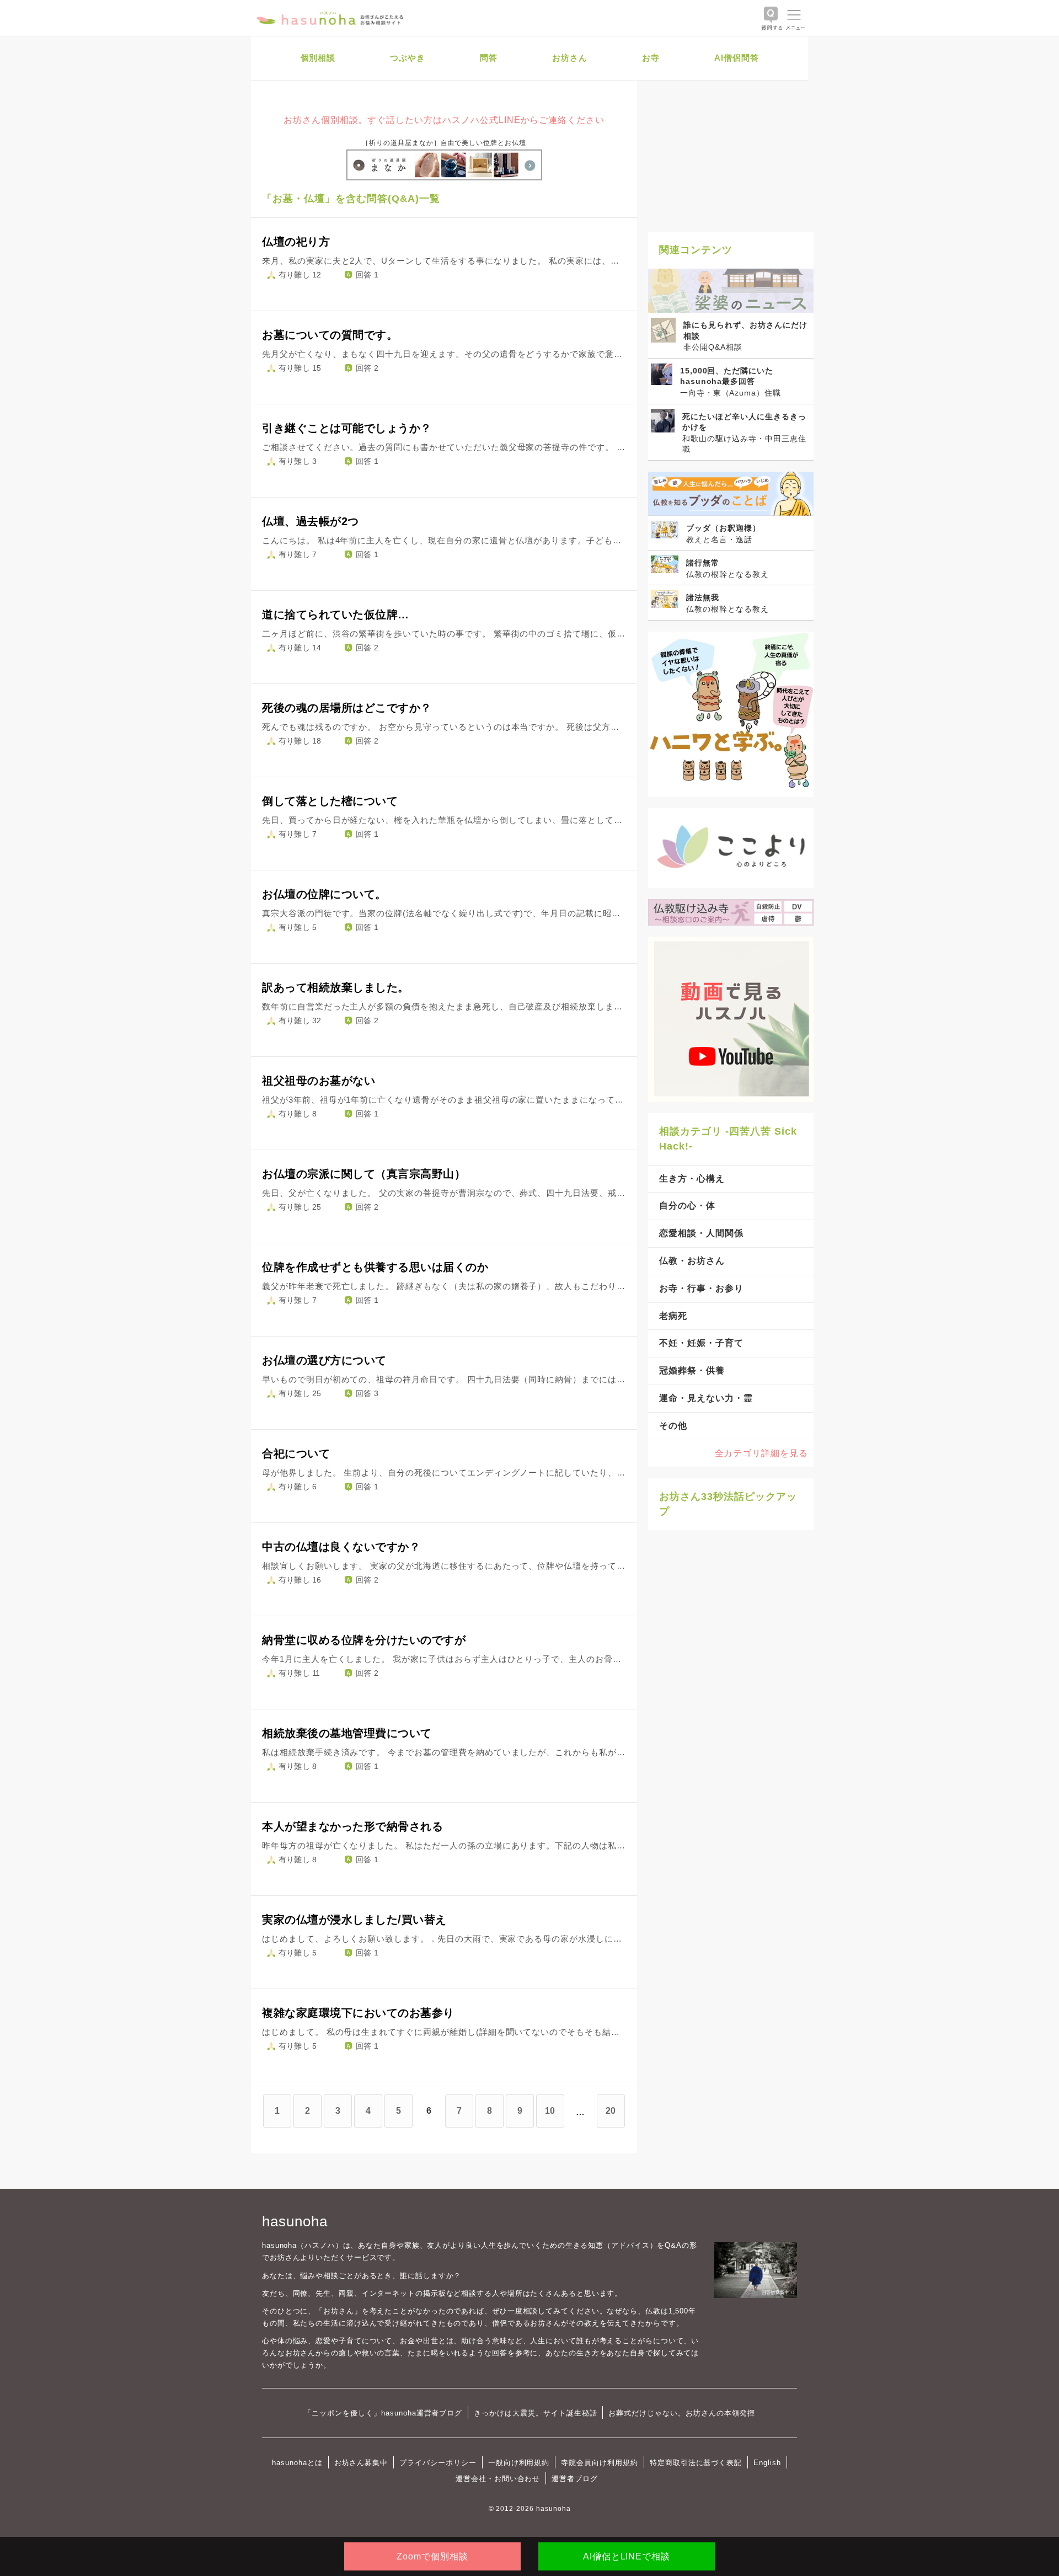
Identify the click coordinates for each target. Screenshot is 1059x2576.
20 (611, 2111)
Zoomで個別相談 (432, 2556)
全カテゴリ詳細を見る (762, 1453)
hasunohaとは (297, 2463)
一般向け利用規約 (519, 2463)
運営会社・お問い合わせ (498, 2479)
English (767, 2463)
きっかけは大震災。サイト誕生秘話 (535, 2413)
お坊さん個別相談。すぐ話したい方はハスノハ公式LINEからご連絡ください (444, 120)
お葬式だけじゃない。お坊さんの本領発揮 (681, 2413)
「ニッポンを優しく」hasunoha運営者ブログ (383, 2413)
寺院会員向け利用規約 (600, 2463)
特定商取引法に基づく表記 (696, 2463)
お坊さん (570, 58)
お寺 (651, 58)
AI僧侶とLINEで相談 (627, 2556)
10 (550, 2111)
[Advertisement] (731, 152)
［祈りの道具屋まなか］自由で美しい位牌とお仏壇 (444, 143)
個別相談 (318, 58)
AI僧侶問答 (737, 58)
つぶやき (408, 58)
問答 (489, 58)
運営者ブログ (575, 2479)
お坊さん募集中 (361, 2463)
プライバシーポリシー (438, 2463)
